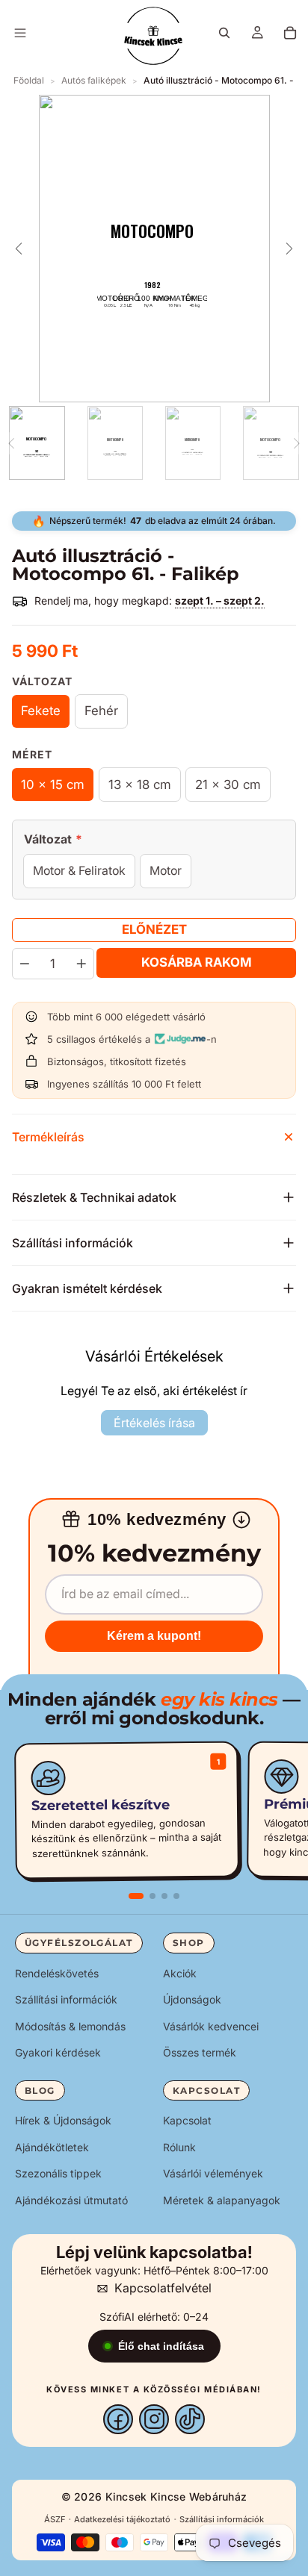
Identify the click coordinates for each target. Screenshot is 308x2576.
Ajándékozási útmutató (71, 2200)
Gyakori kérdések (58, 2052)
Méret (32, 754)
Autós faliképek (94, 80)
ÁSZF (55, 2519)
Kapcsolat (187, 2120)
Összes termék (200, 2052)
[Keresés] (224, 33)
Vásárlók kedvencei (211, 2026)
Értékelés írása (154, 1423)
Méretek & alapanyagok (222, 2200)
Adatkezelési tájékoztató (122, 2519)
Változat (42, 681)
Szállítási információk (66, 1999)
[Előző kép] (19, 249)
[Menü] (20, 33)
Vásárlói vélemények (213, 2173)
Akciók (180, 1972)
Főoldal (29, 80)
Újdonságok (192, 1999)
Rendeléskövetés (57, 1972)
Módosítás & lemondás (70, 2026)
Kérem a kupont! (154, 1636)
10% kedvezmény (157, 1519)
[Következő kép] (289, 249)
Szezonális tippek (58, 2173)
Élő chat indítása (161, 2346)
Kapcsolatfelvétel (163, 2288)
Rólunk (179, 2147)
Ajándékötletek (52, 2147)
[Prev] (11, 443)
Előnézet (154, 929)
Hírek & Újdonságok (63, 2120)
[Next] (297, 443)
